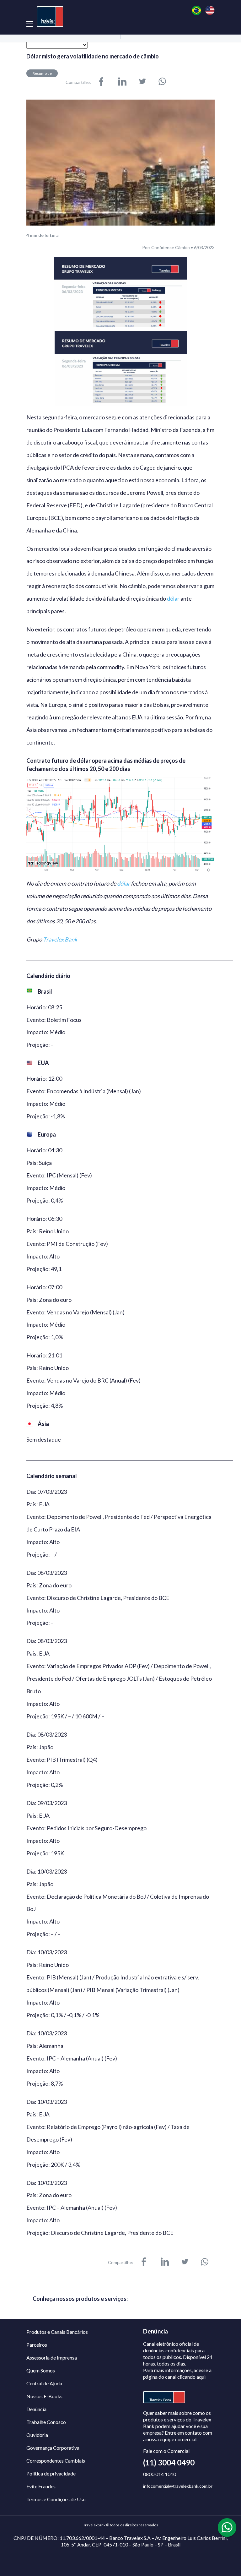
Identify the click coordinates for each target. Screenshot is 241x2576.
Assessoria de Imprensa (52, 2358)
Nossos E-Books (44, 2396)
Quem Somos (41, 2370)
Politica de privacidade (51, 2473)
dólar (173, 599)
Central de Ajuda (44, 2383)
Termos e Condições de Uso (56, 2499)
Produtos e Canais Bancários (57, 2332)
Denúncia (36, 2409)
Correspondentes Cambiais (56, 2461)
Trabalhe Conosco (46, 2422)
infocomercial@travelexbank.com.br (178, 2486)
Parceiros (37, 2345)
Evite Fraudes (41, 2486)
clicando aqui (191, 2377)
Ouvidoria (37, 2435)
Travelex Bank (60, 939)
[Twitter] (142, 82)
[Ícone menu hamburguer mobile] (30, 24)
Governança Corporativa (53, 2448)
